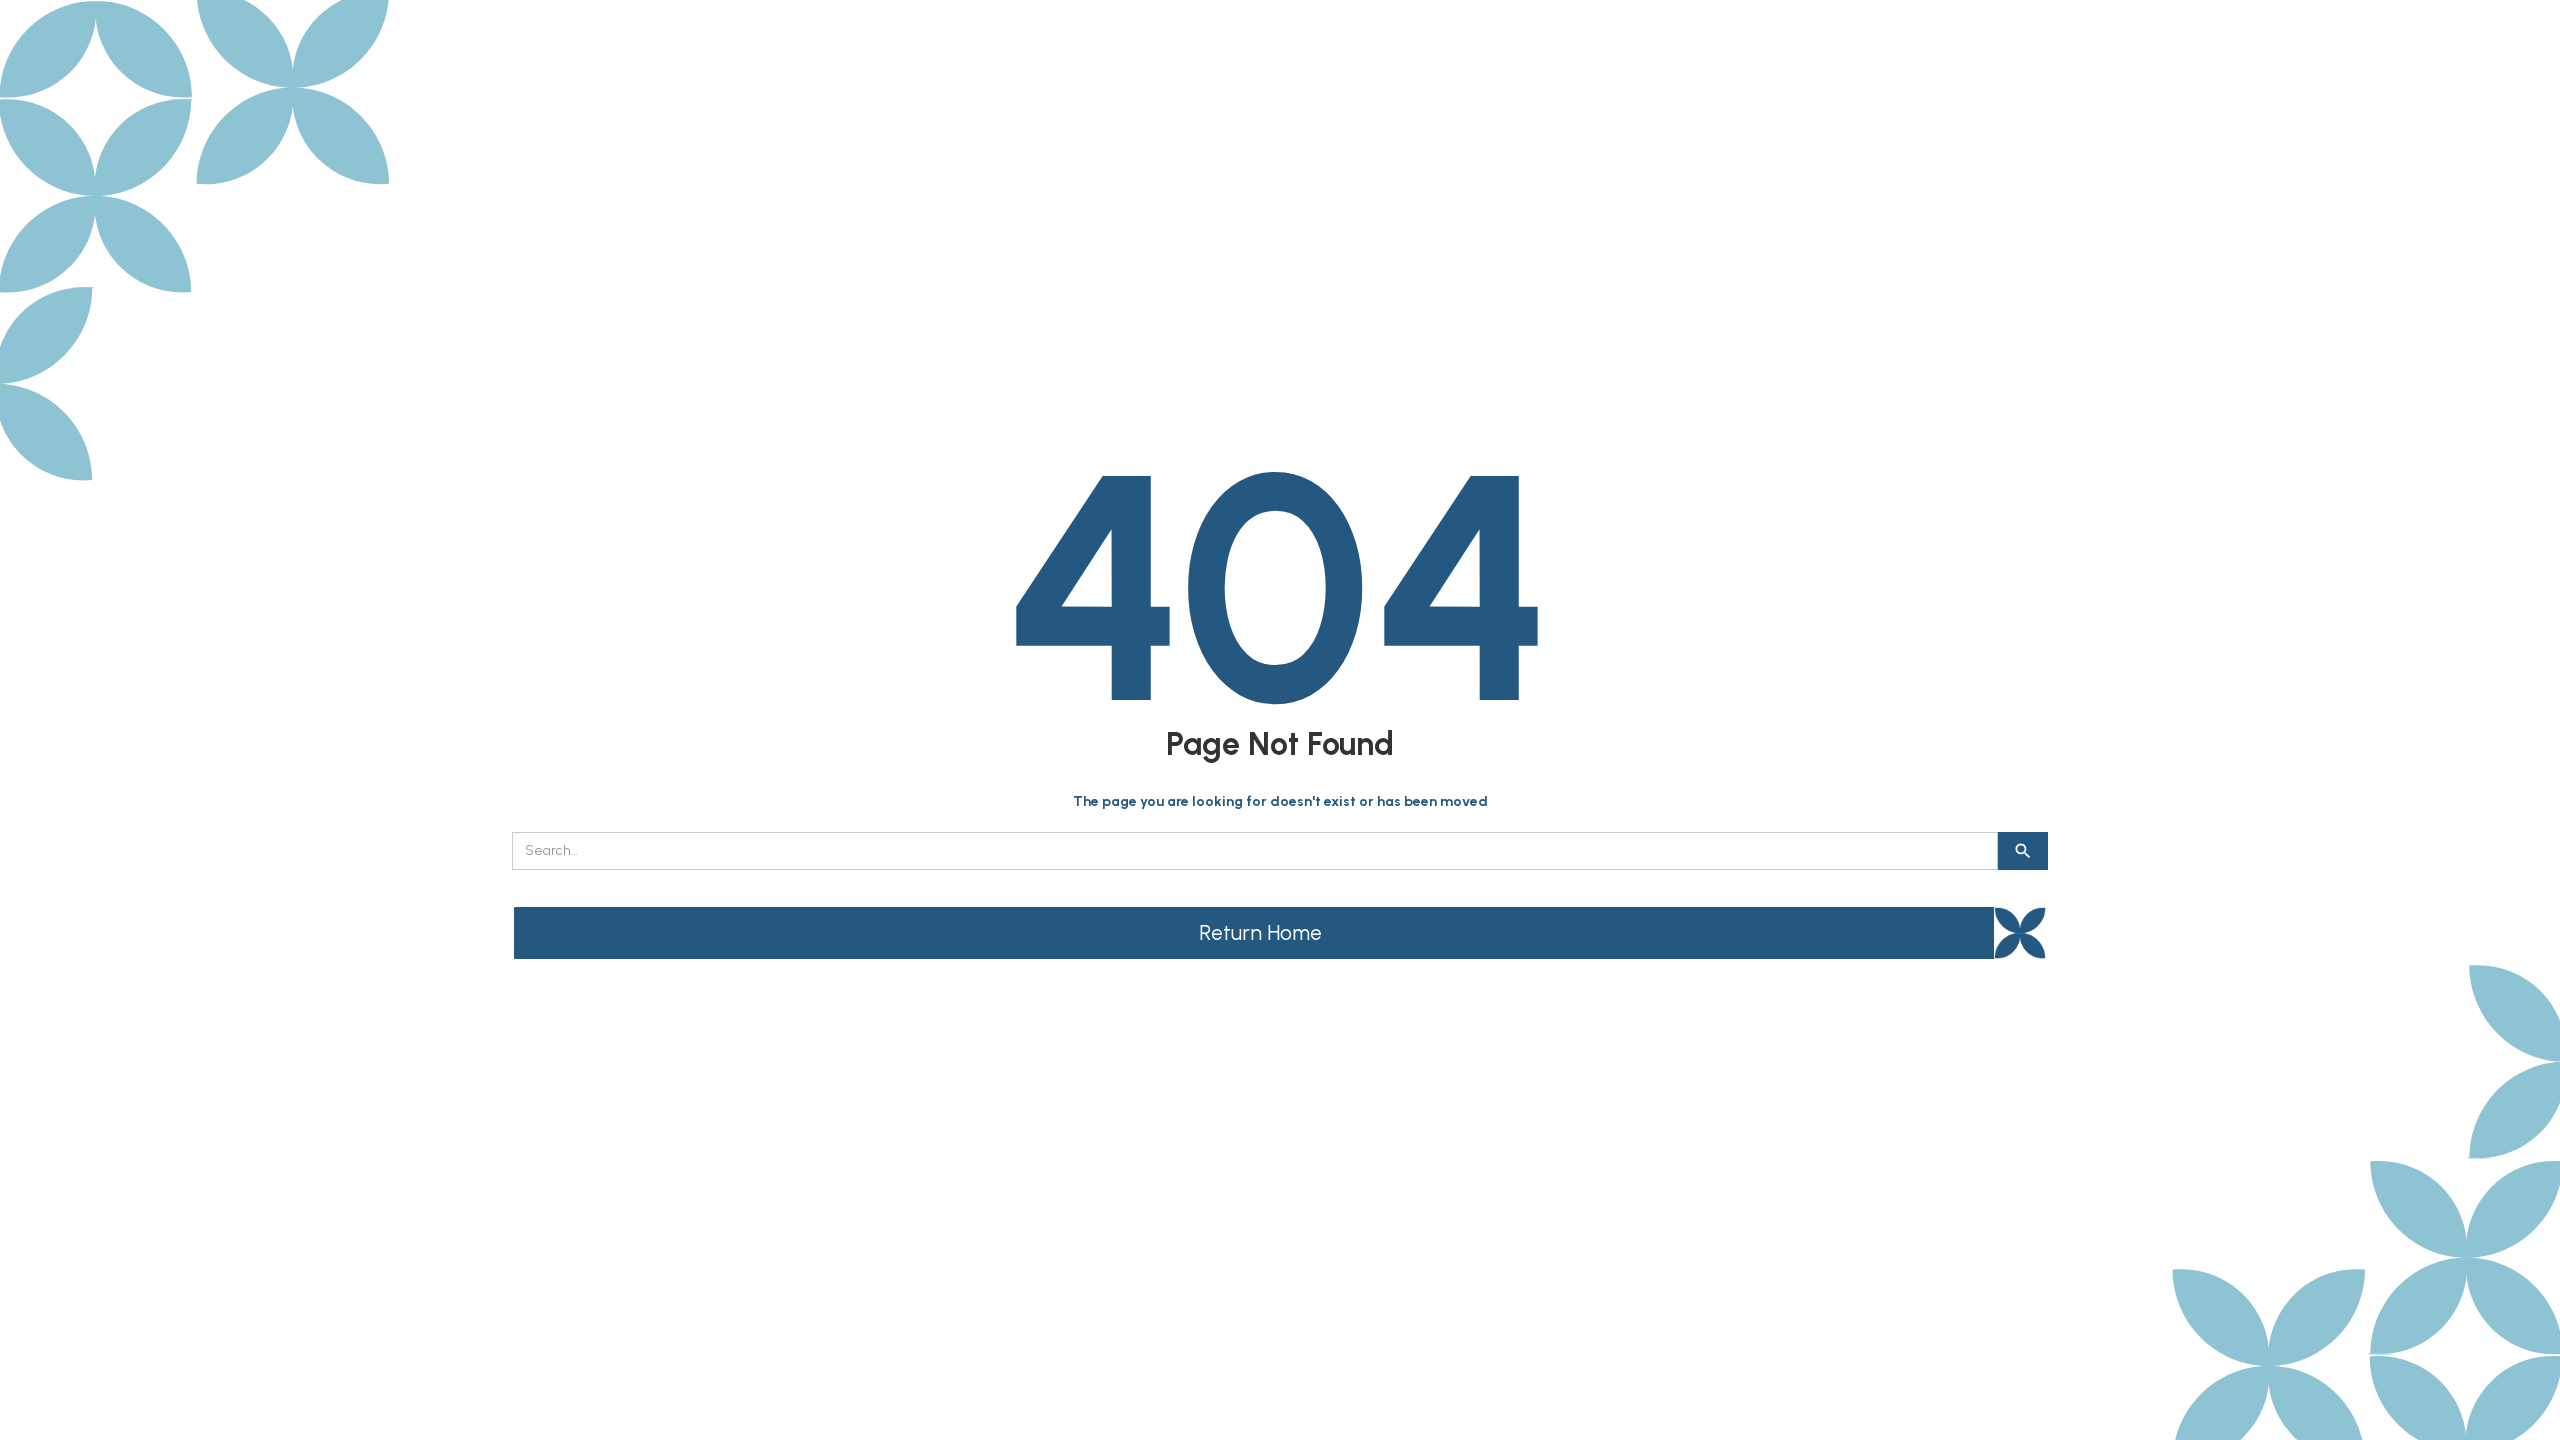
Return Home (1260, 932)
